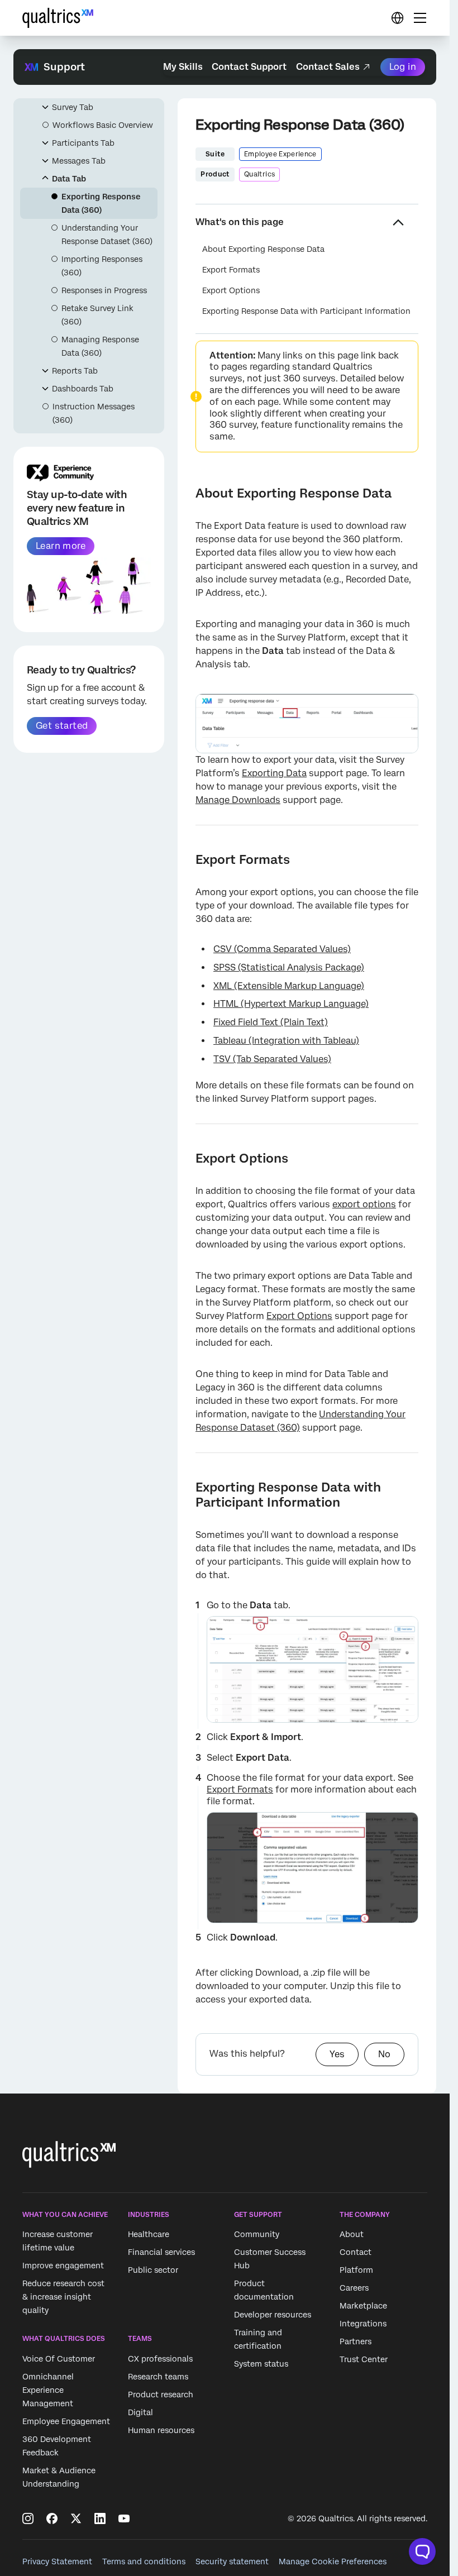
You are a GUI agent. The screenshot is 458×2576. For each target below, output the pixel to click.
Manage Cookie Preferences (333, 2561)
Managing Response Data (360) (100, 346)
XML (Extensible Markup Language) (289, 986)
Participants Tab (83, 143)
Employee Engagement (66, 2421)
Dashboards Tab (83, 389)
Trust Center (364, 2360)
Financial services (161, 2253)
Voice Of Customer (59, 2359)
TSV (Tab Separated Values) (272, 1059)
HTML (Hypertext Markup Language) (291, 1004)
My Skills (183, 67)
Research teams (158, 2377)
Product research (161, 2395)
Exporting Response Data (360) (101, 203)
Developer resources (273, 2315)
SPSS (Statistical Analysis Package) (289, 967)
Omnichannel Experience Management (48, 2390)
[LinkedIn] (100, 2518)
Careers (354, 2288)
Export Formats (231, 270)
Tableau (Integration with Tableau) (286, 1041)
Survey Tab (73, 107)
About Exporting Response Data (263, 249)
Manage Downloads (238, 800)
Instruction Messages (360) (94, 413)
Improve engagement (63, 2266)
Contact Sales (328, 67)
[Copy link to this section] (187, 493)
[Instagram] (28, 2518)
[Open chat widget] (422, 2551)
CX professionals (160, 2359)
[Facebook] (52, 2518)
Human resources (161, 2430)
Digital (140, 2412)
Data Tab (69, 179)
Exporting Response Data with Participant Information (306, 311)
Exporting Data (274, 773)
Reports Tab (75, 371)
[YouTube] (124, 2518)
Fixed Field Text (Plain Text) (271, 1022)
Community (257, 2235)
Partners (356, 2342)
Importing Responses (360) (102, 266)
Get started (62, 726)
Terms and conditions (144, 2561)
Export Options (231, 290)
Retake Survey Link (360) (97, 315)
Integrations (363, 2324)
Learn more (61, 546)
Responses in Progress (104, 290)
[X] (76, 2518)
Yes (337, 2054)
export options (364, 1204)
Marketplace (363, 2306)
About (352, 2235)
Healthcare (149, 2235)
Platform (356, 2271)
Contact (356, 2253)
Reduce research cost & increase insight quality (63, 2297)
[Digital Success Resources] (397, 18)
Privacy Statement (57, 2561)
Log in (403, 67)
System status (261, 2364)
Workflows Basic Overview (103, 125)
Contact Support (249, 67)
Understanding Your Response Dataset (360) (107, 235)
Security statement (232, 2561)
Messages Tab (79, 161)
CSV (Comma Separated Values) (282, 949)
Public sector (153, 2271)
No (384, 2054)
